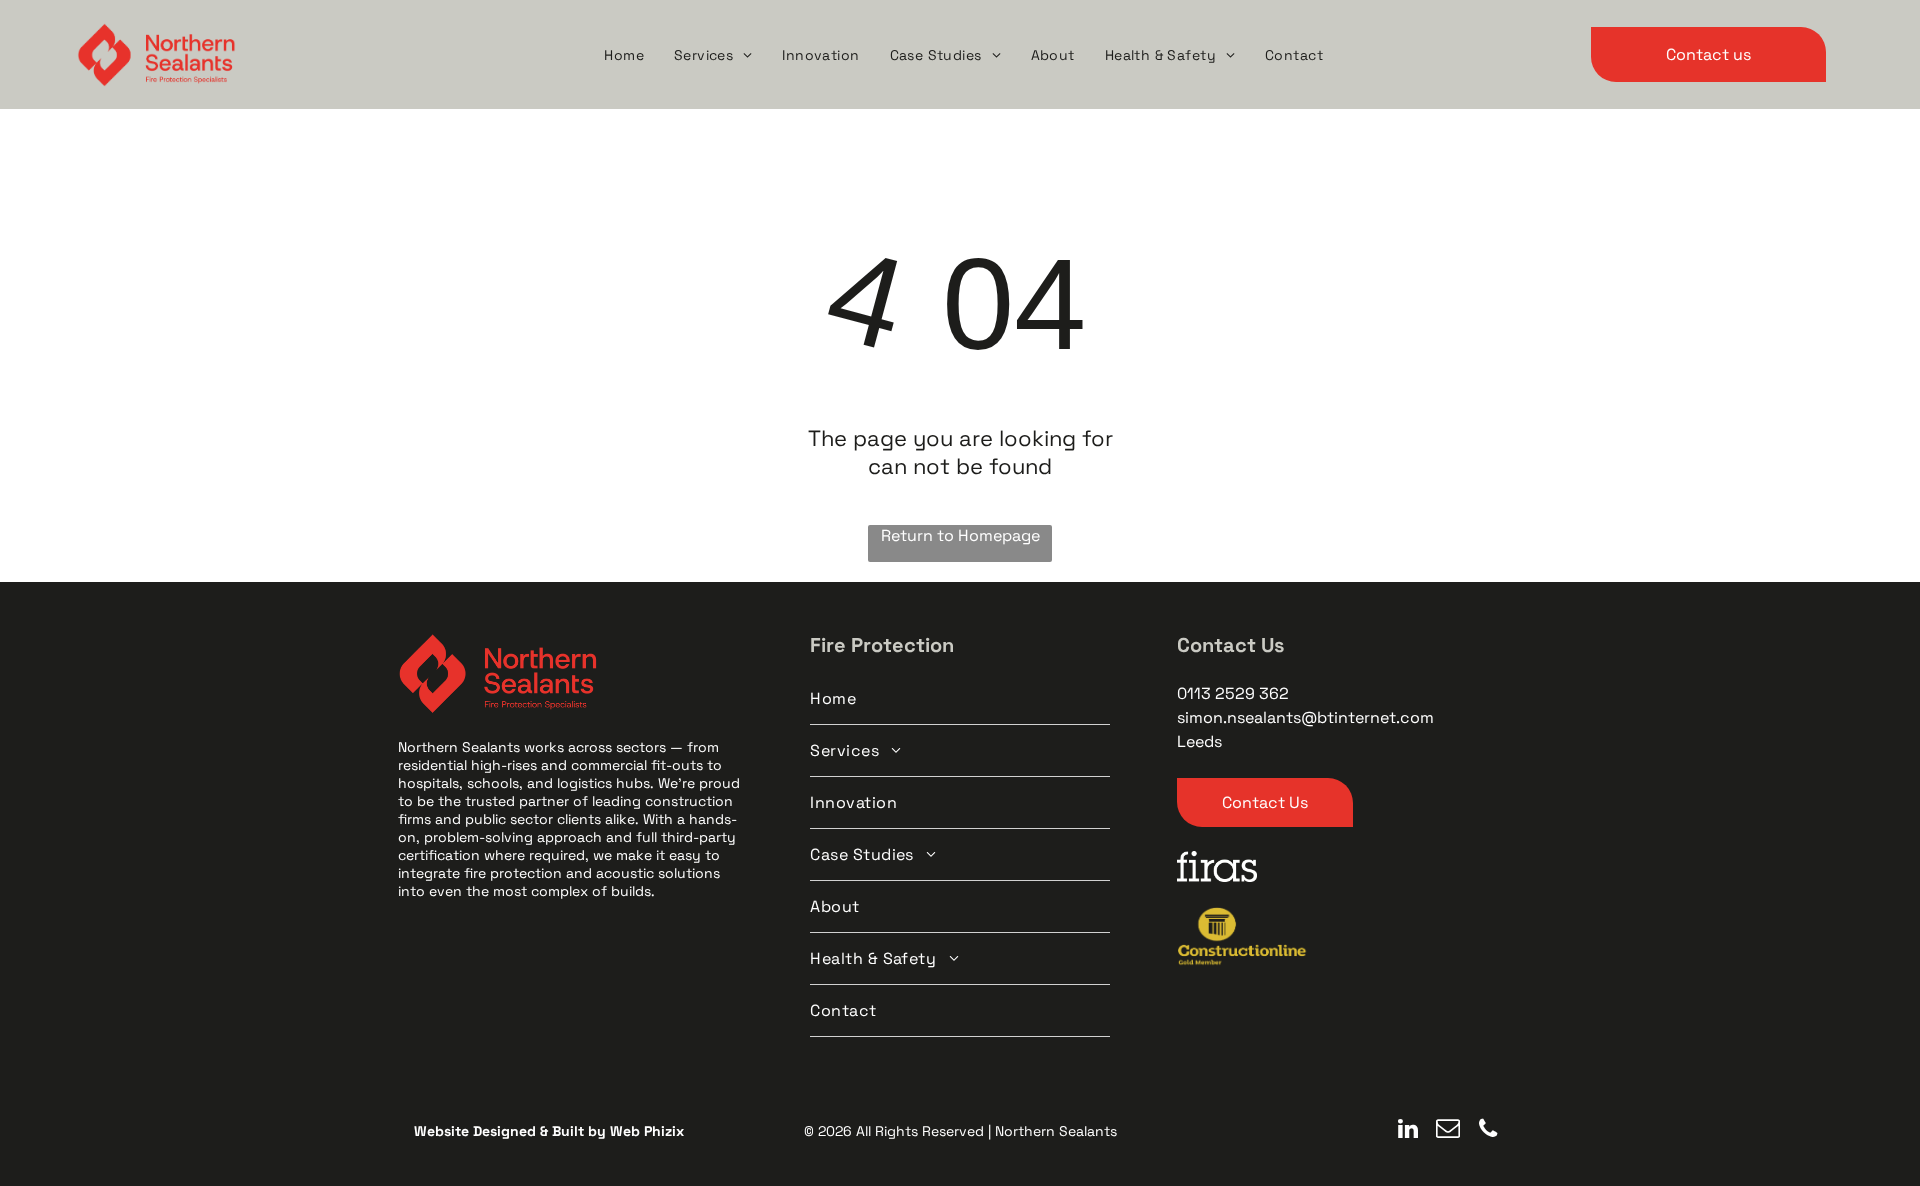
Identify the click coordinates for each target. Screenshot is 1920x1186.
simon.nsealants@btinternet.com (1305, 717)
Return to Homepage (960, 535)
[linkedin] (1408, 1131)
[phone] (1488, 1131)
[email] (1448, 1131)
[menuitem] (624, 55)
